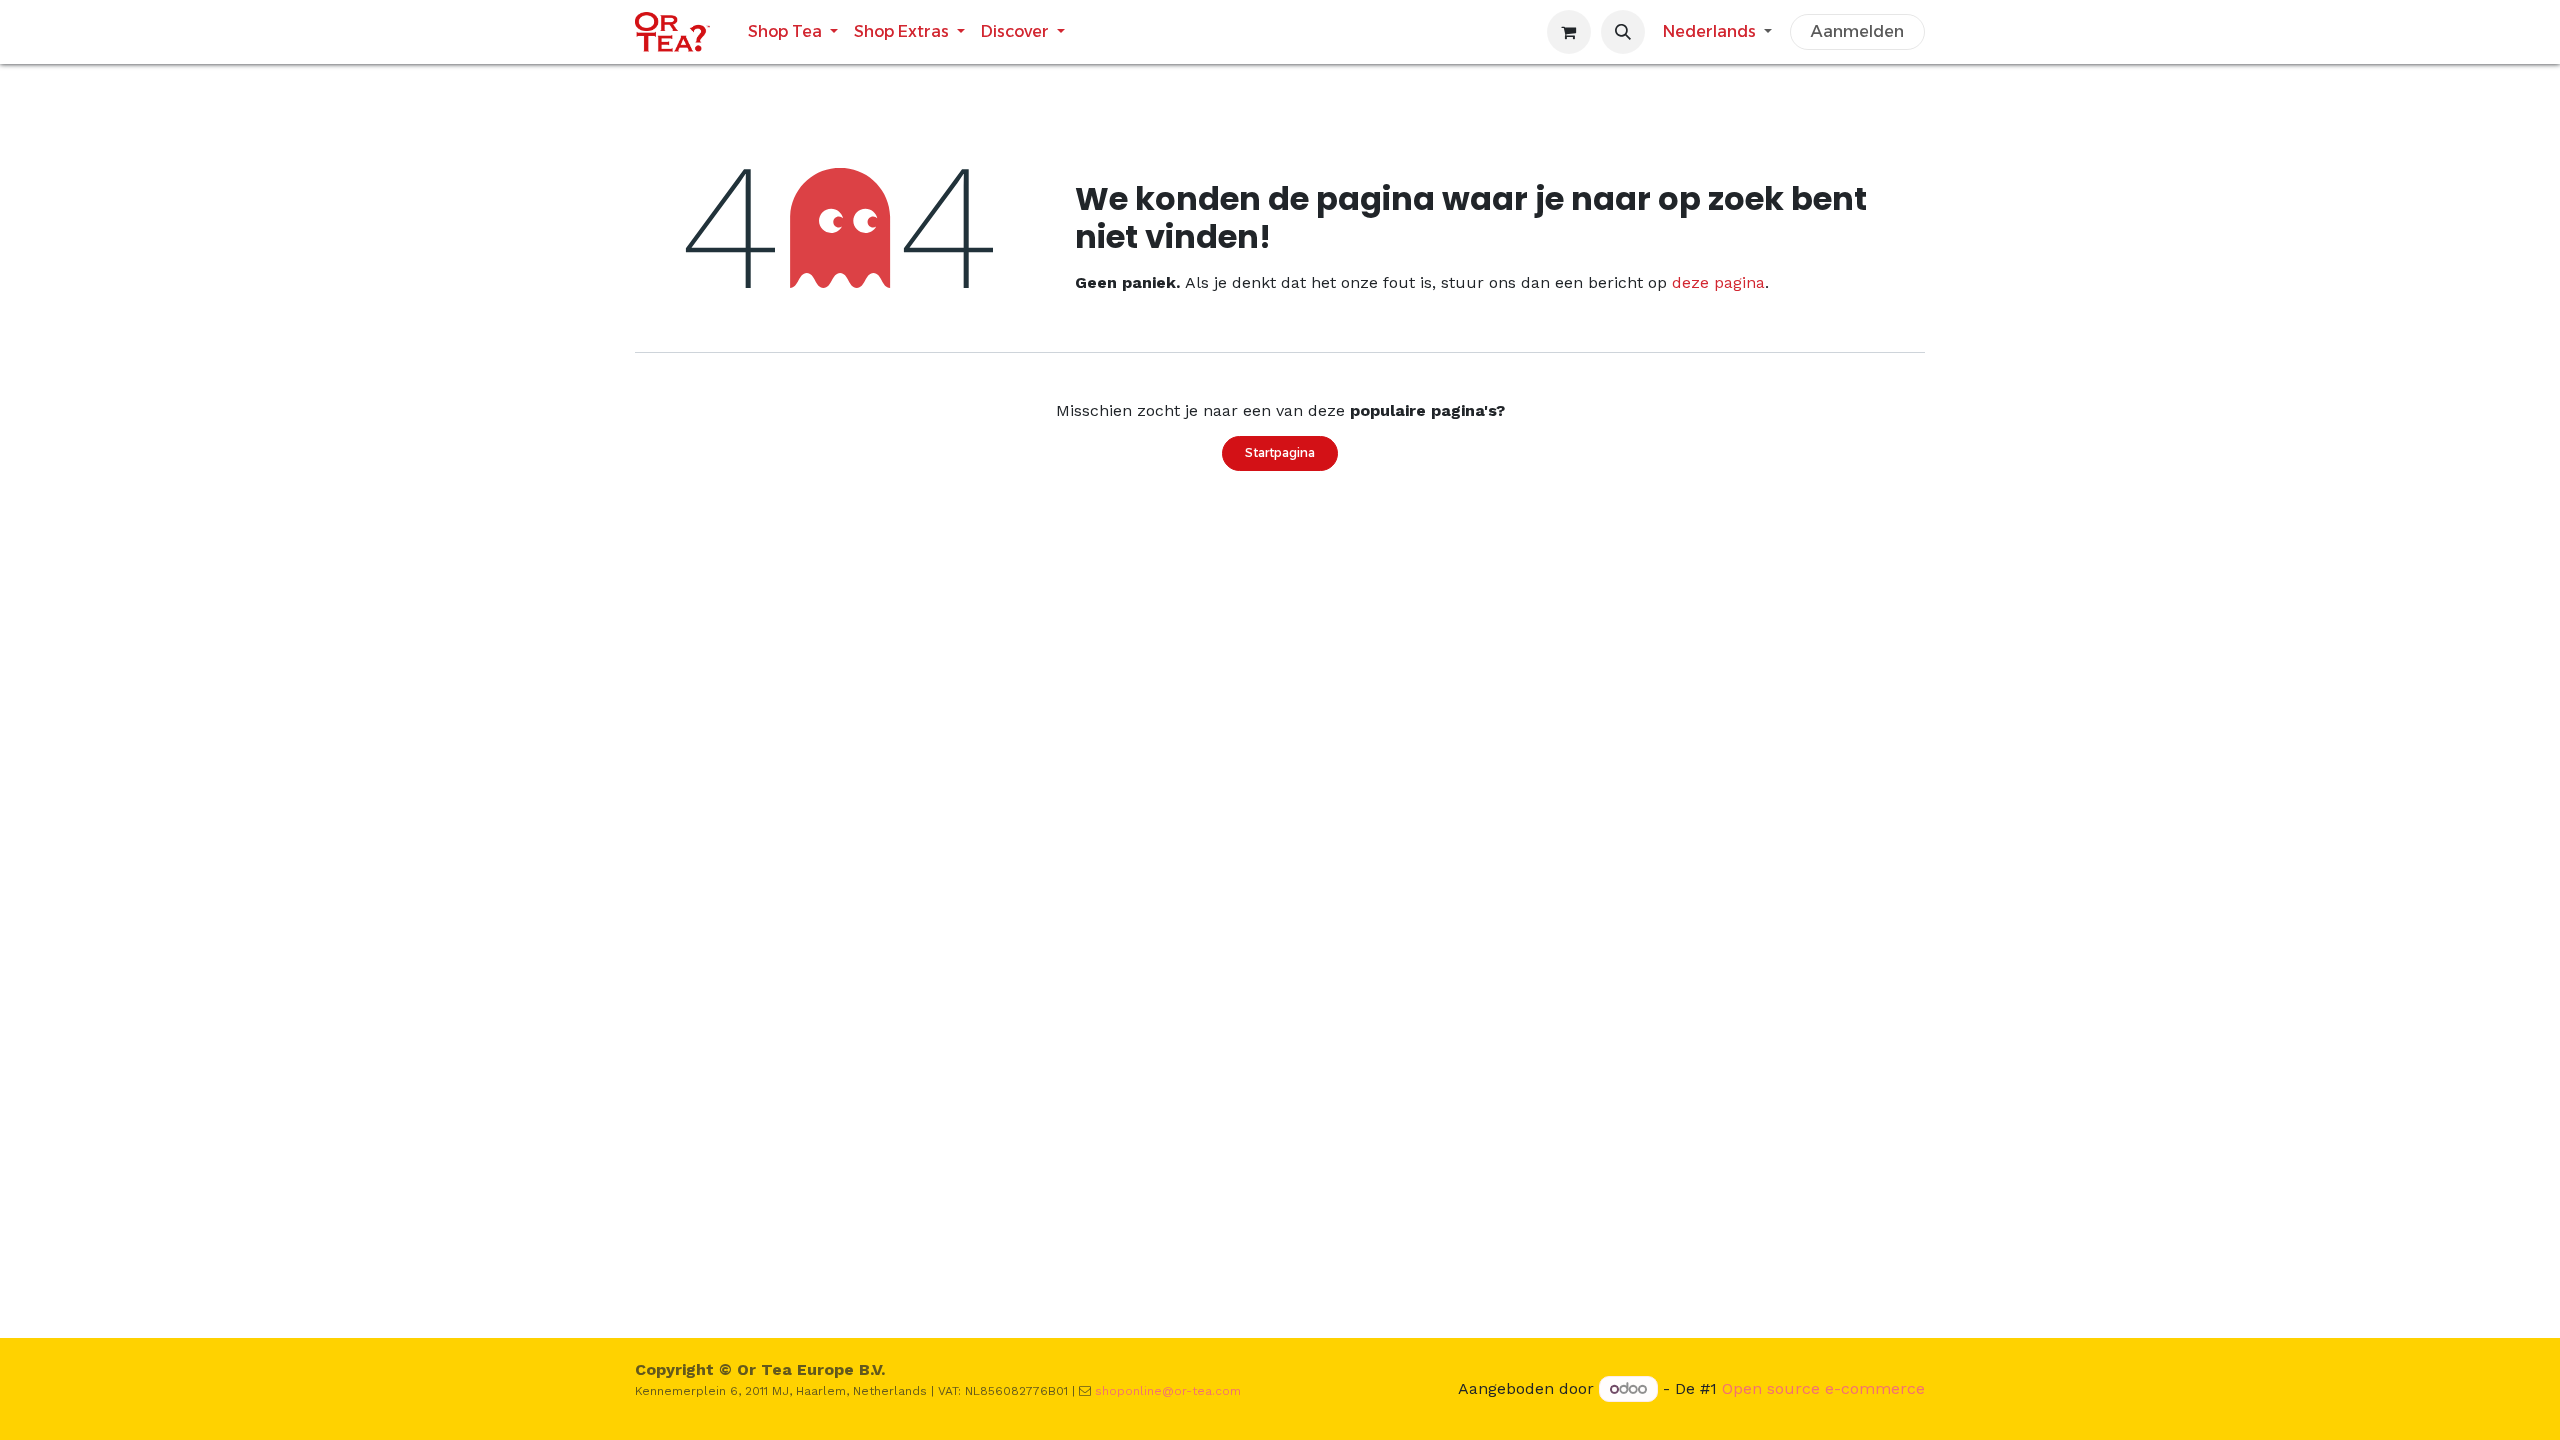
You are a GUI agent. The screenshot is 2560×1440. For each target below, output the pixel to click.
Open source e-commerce (1823, 1388)
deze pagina (1718, 282)
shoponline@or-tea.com (1168, 1391)
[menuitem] (793, 31)
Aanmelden (1857, 31)
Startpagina (1280, 452)
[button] (1623, 32)
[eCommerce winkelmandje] (1569, 32)
